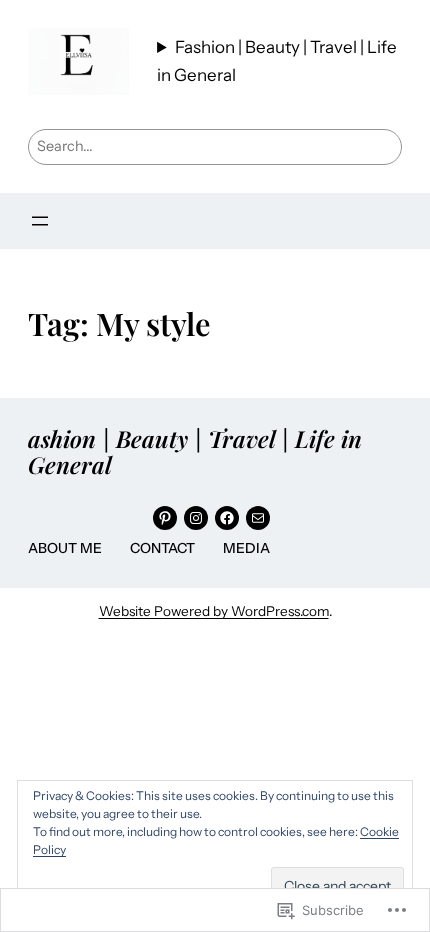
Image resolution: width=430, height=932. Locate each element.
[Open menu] (40, 221)
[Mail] (258, 518)
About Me (65, 548)
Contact (162, 548)
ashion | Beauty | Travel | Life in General (195, 451)
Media (246, 548)
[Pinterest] (165, 518)
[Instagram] (196, 518)
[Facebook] (227, 518)
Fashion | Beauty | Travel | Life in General (277, 60)
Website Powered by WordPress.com (214, 611)
